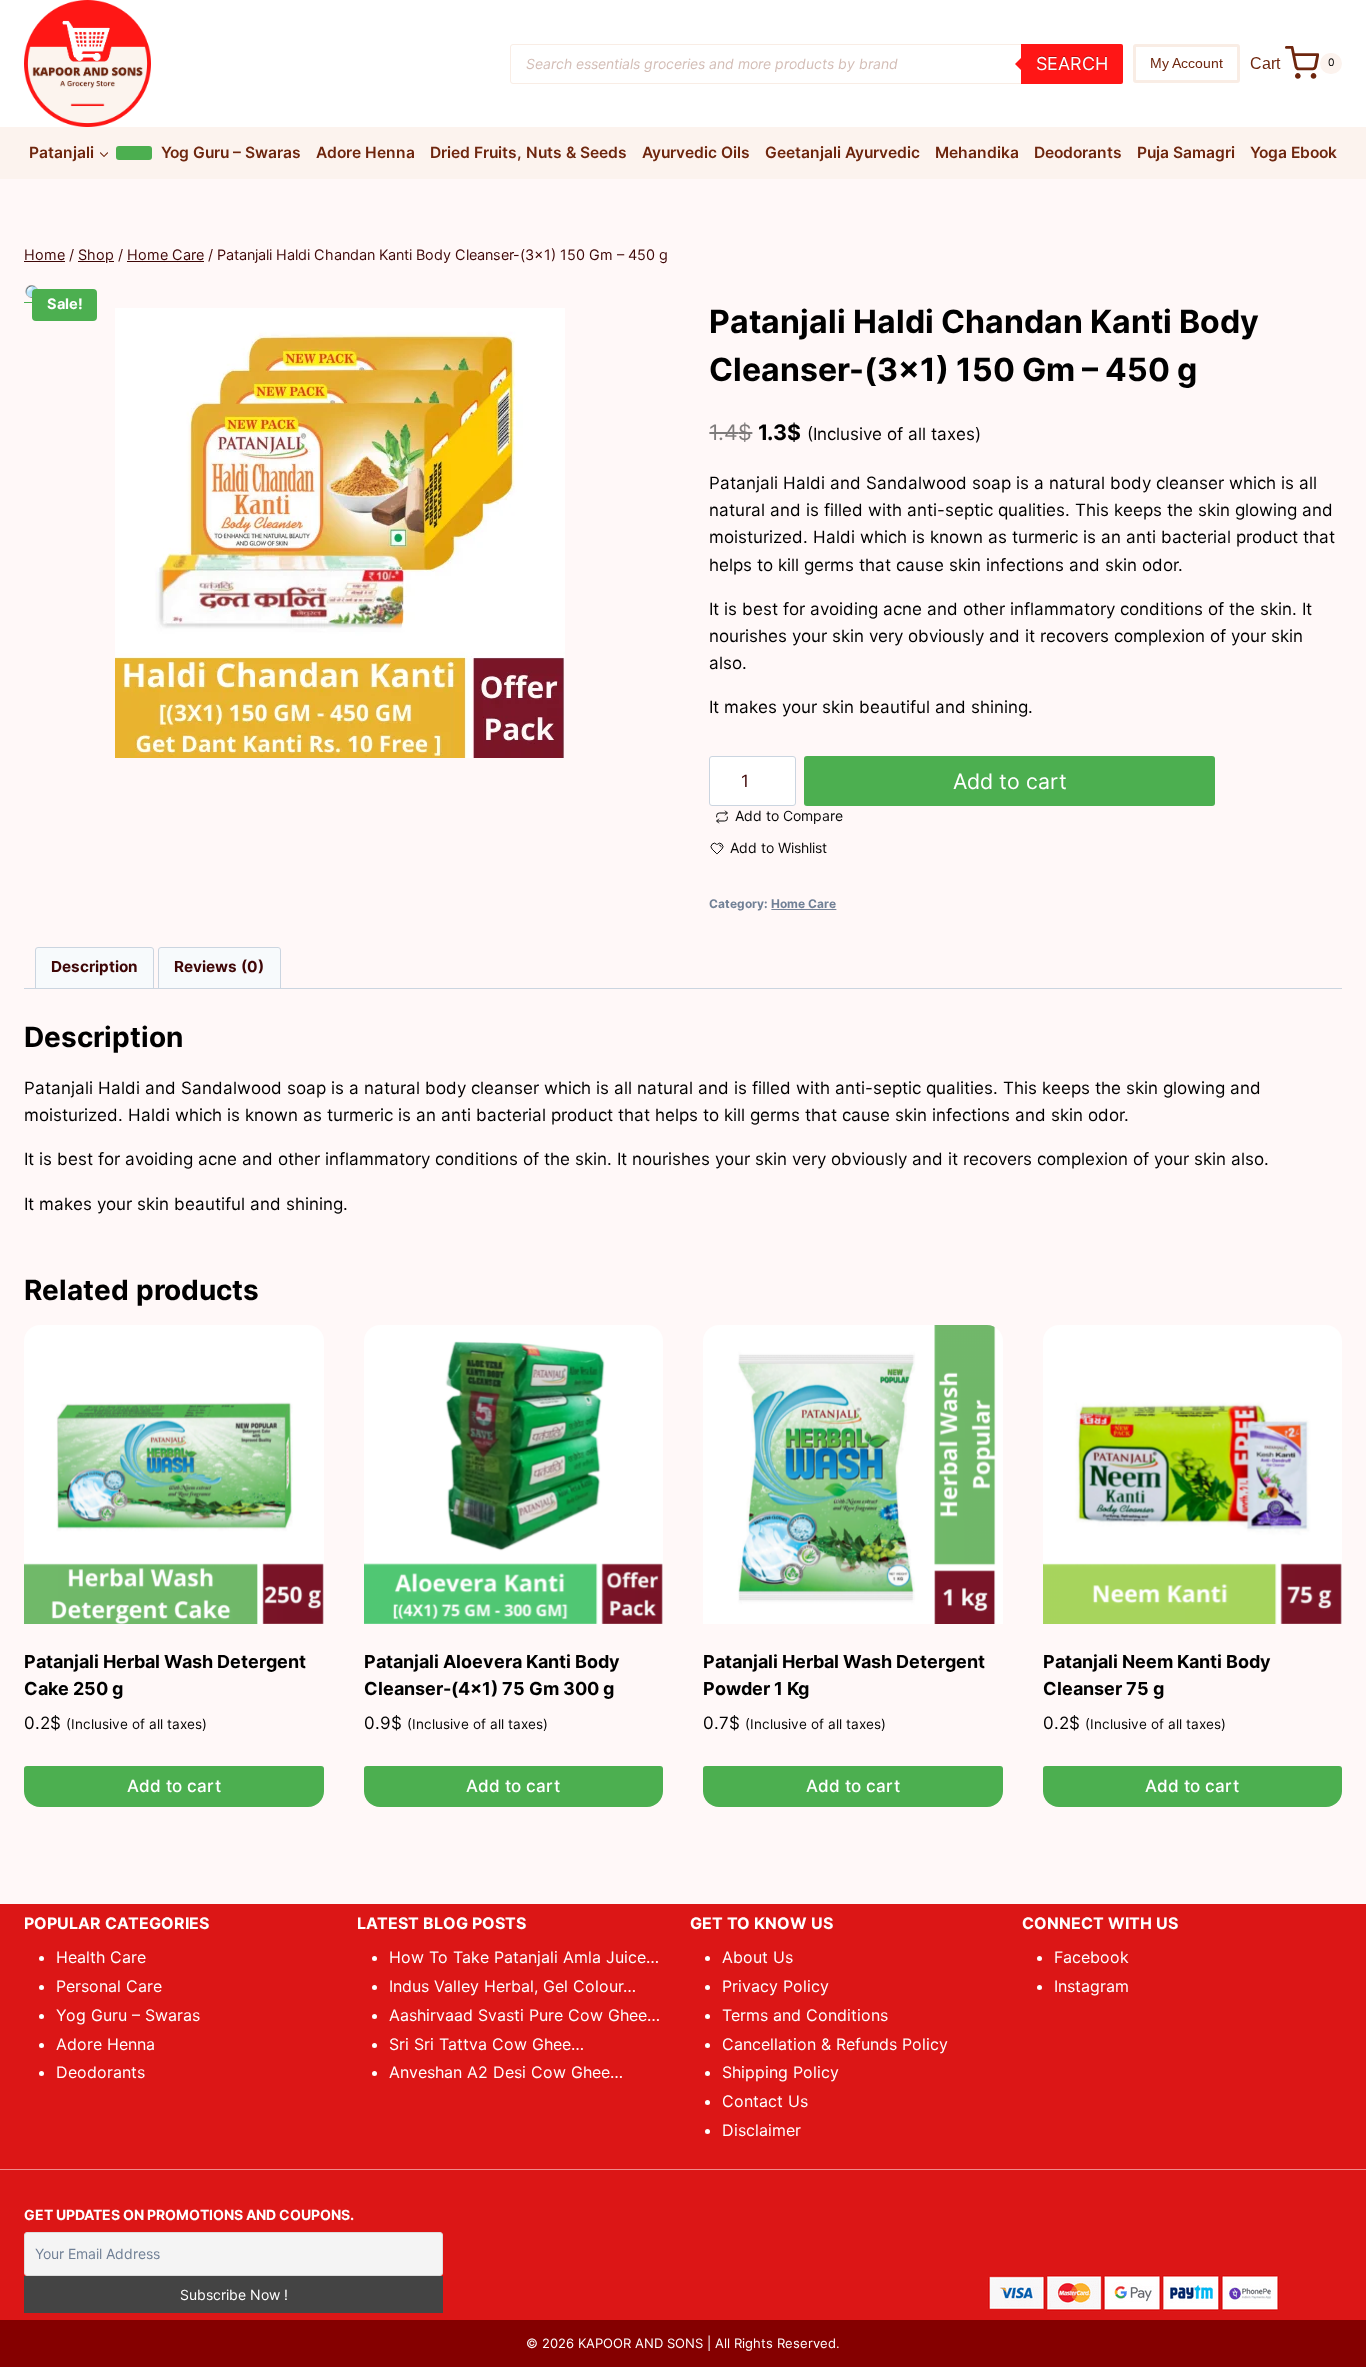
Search (1072, 63)
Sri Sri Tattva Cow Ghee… (486, 2044)
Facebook (1091, 1957)
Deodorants (1078, 152)
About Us (757, 1957)
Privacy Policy (775, 1986)
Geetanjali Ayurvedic (842, 152)
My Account (1186, 63)
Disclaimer (761, 2130)
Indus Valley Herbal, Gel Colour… (512, 1986)
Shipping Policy (780, 2072)
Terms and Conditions (805, 2015)
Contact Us (765, 2101)
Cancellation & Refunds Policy (835, 2044)
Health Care (101, 1957)
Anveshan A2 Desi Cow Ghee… (506, 2072)
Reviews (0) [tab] (219, 966)
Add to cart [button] (174, 1786)
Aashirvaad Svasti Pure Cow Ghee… (524, 2015)
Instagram (1091, 1986)
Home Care (803, 903)
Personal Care (109, 1986)
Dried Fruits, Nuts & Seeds (528, 152)
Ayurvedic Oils (696, 152)
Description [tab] (94, 966)
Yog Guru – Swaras (231, 152)
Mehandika (977, 152)
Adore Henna (365, 152)
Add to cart (1010, 781)
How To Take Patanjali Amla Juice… (524, 1957)
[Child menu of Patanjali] (134, 153)
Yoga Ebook (1293, 152)
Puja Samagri (1186, 152)
